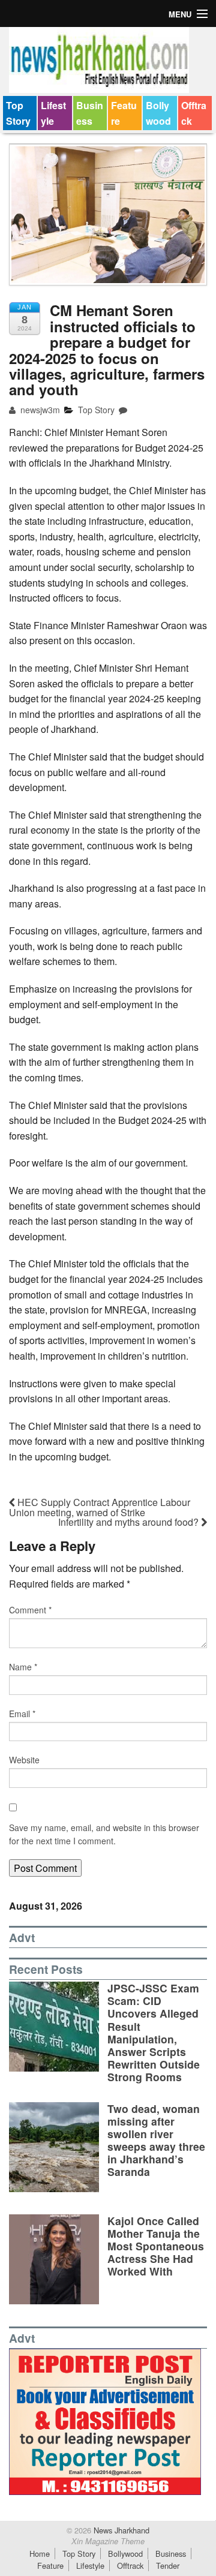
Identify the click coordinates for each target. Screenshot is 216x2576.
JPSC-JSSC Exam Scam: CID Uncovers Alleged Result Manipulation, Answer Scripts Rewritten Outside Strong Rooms (154, 2032)
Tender (168, 2566)
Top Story (18, 113)
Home (40, 2554)
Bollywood (158, 113)
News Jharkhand (120, 2530)
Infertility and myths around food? (130, 1522)
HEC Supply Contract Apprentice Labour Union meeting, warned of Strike (100, 1507)
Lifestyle (53, 113)
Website (24, 1760)
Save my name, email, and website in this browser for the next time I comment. (104, 1834)
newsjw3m (39, 410)
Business (90, 113)
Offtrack (194, 113)
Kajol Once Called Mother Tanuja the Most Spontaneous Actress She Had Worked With (156, 2246)
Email (22, 1714)
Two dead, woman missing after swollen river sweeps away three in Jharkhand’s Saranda (156, 2140)
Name (23, 1667)
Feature (124, 113)
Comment (30, 1610)
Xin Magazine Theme (108, 2541)
